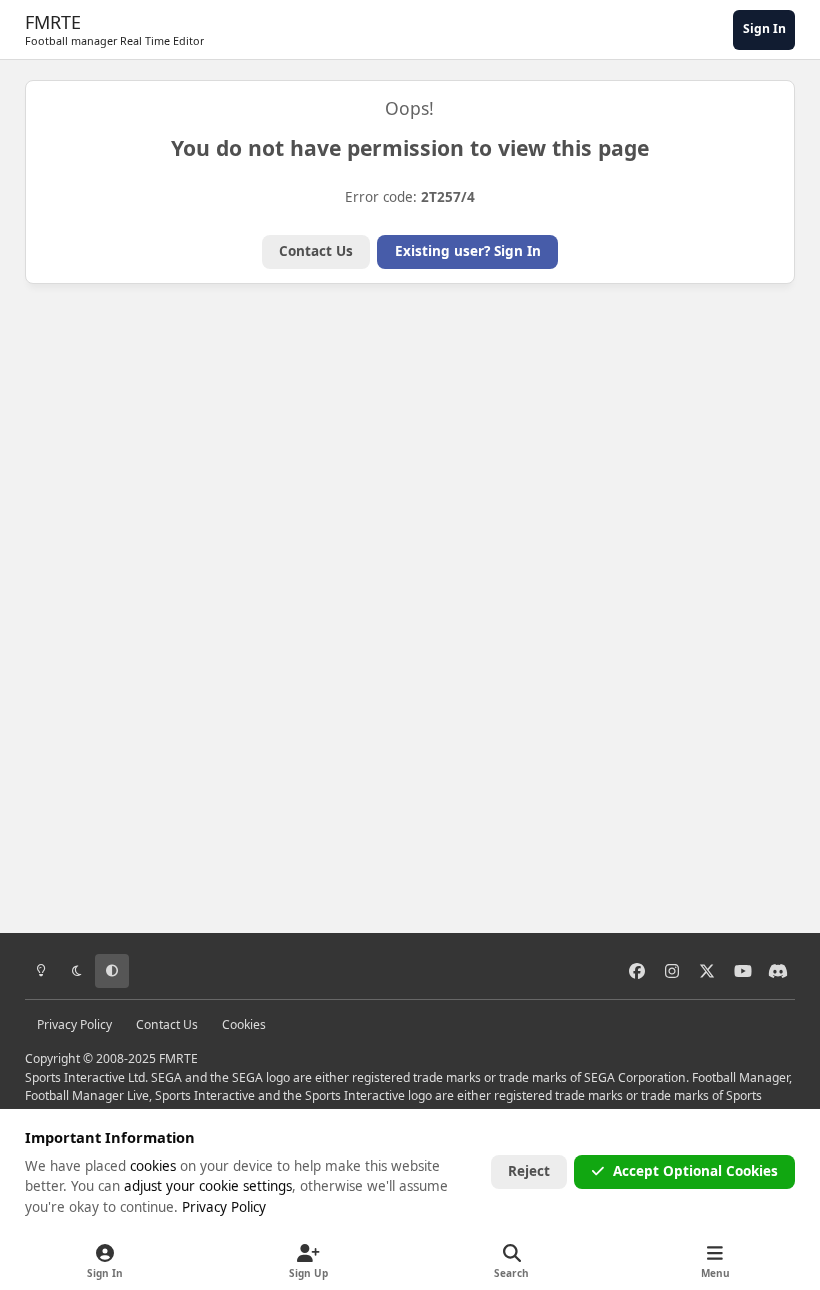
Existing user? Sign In (468, 251)
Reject (529, 1171)
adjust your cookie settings (208, 1186)
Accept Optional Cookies (695, 1171)
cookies (153, 1166)
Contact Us (316, 251)
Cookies (244, 1024)
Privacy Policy (74, 1024)
